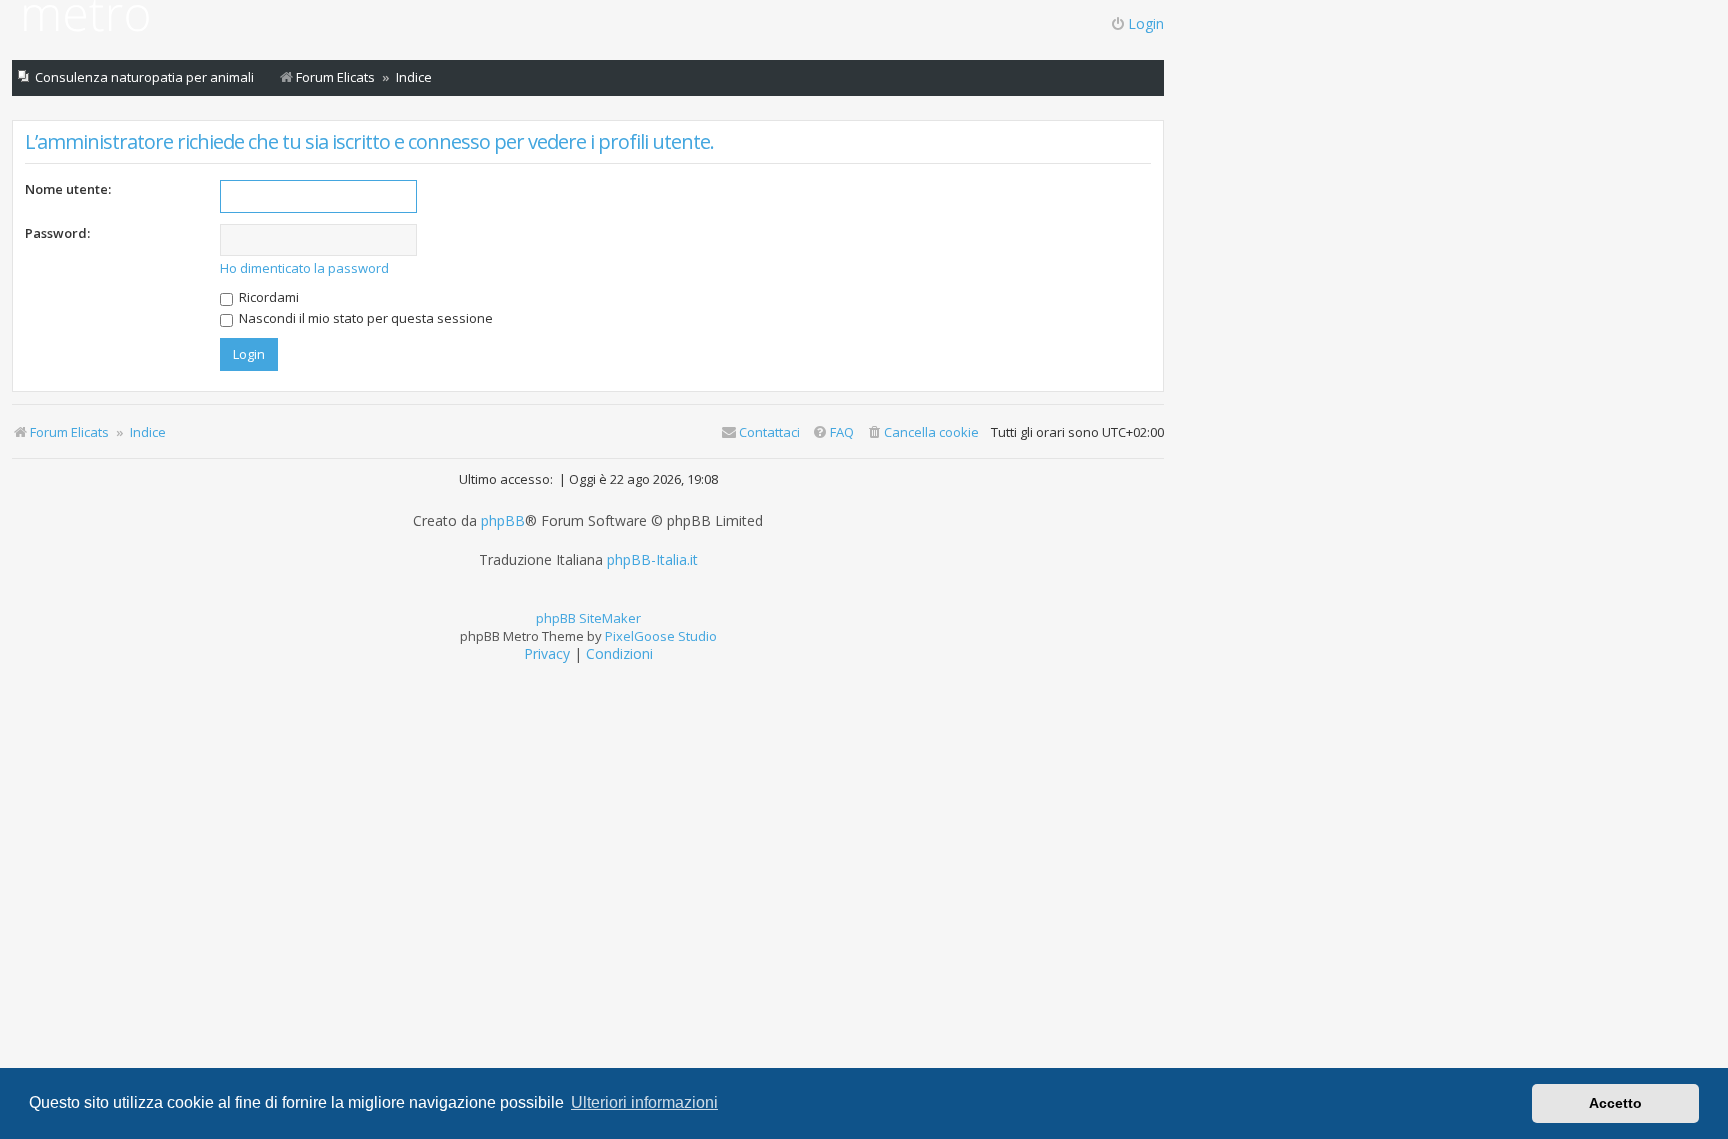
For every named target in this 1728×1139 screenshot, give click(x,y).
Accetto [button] (1615, 1103)
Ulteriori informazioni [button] (644, 1102)
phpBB (503, 521)
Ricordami (267, 297)
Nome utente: (68, 189)
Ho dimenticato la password (304, 268)
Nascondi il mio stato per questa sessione (364, 318)
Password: (57, 233)
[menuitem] (922, 432)
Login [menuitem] (1146, 23)
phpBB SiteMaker (588, 618)
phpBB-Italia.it (652, 560)
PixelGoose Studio (661, 636)
